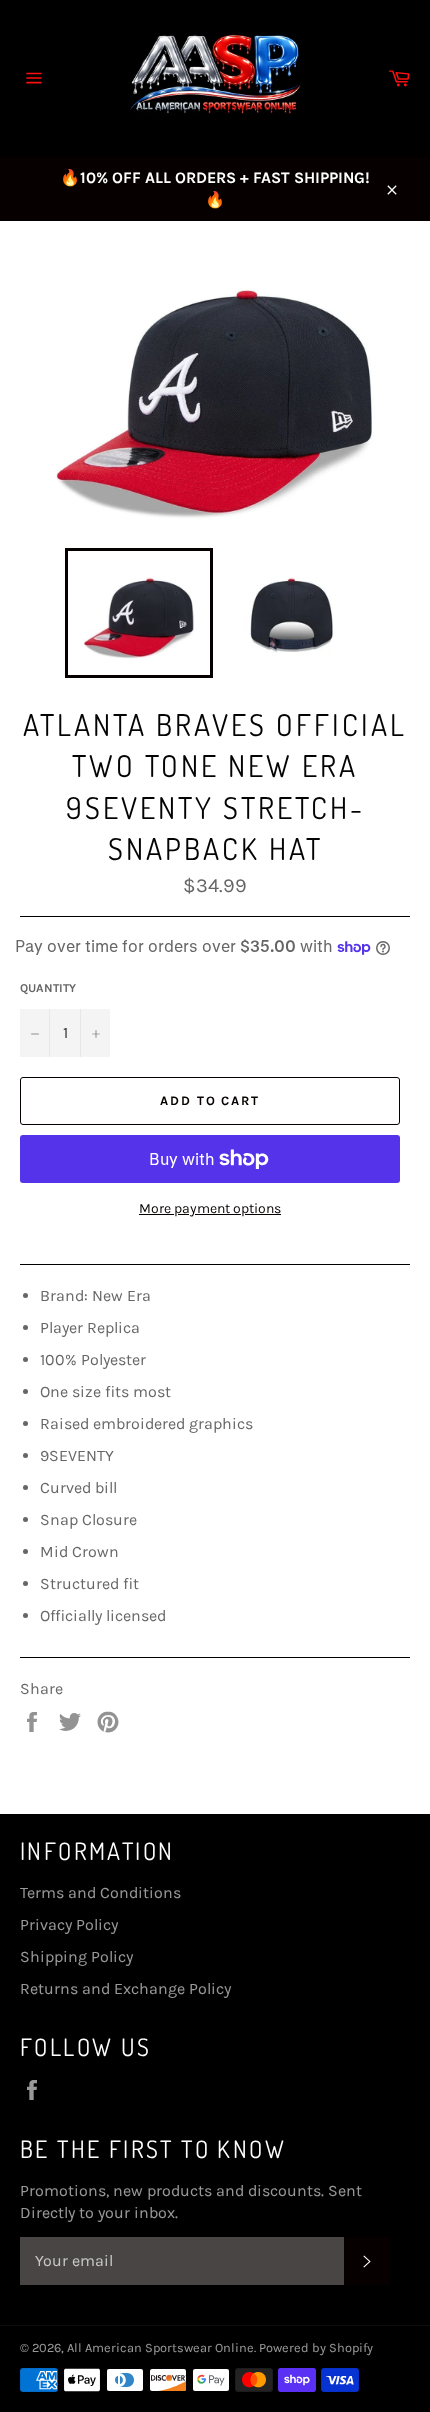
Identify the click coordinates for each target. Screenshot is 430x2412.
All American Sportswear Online (160, 2347)
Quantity (48, 988)
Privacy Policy (69, 1924)
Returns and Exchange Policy (125, 1988)
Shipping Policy (76, 1956)
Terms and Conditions (100, 1892)
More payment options (210, 1208)
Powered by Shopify (316, 2347)
